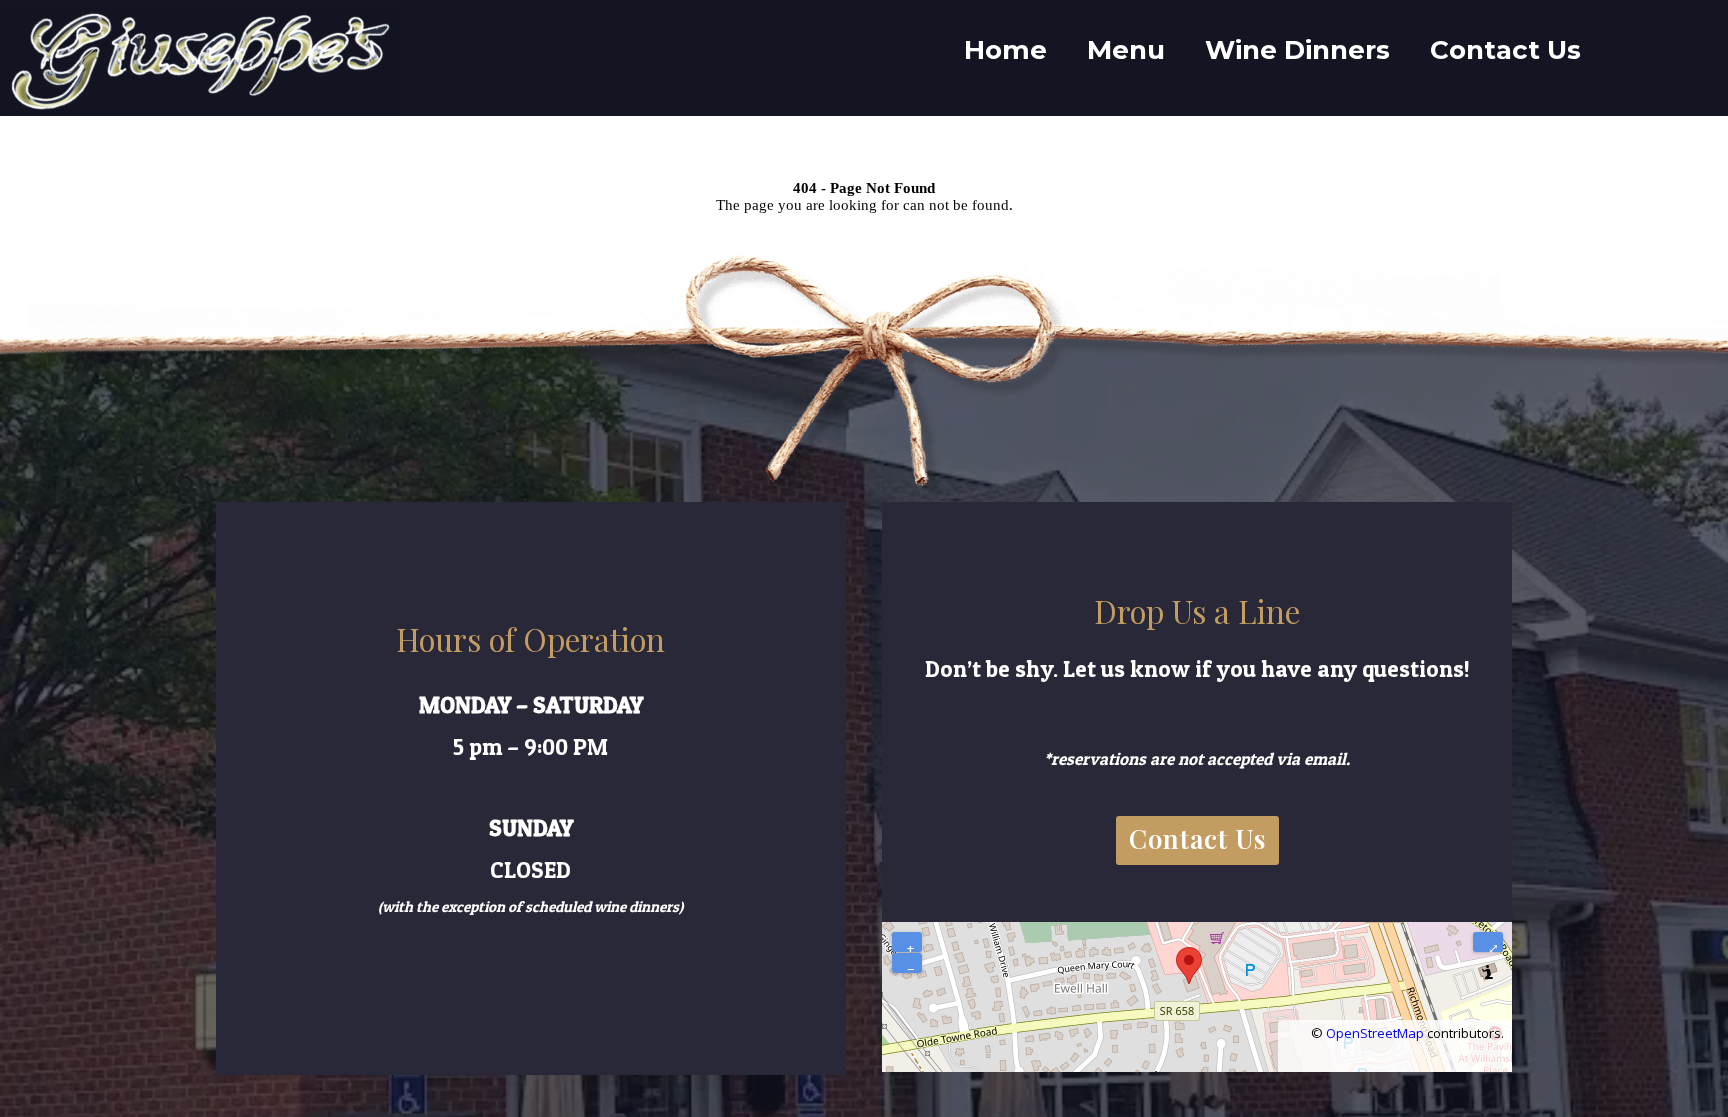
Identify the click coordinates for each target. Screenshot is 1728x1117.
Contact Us (1505, 50)
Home (1005, 50)
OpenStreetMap (1375, 1033)
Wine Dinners (1297, 50)
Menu (1126, 50)
